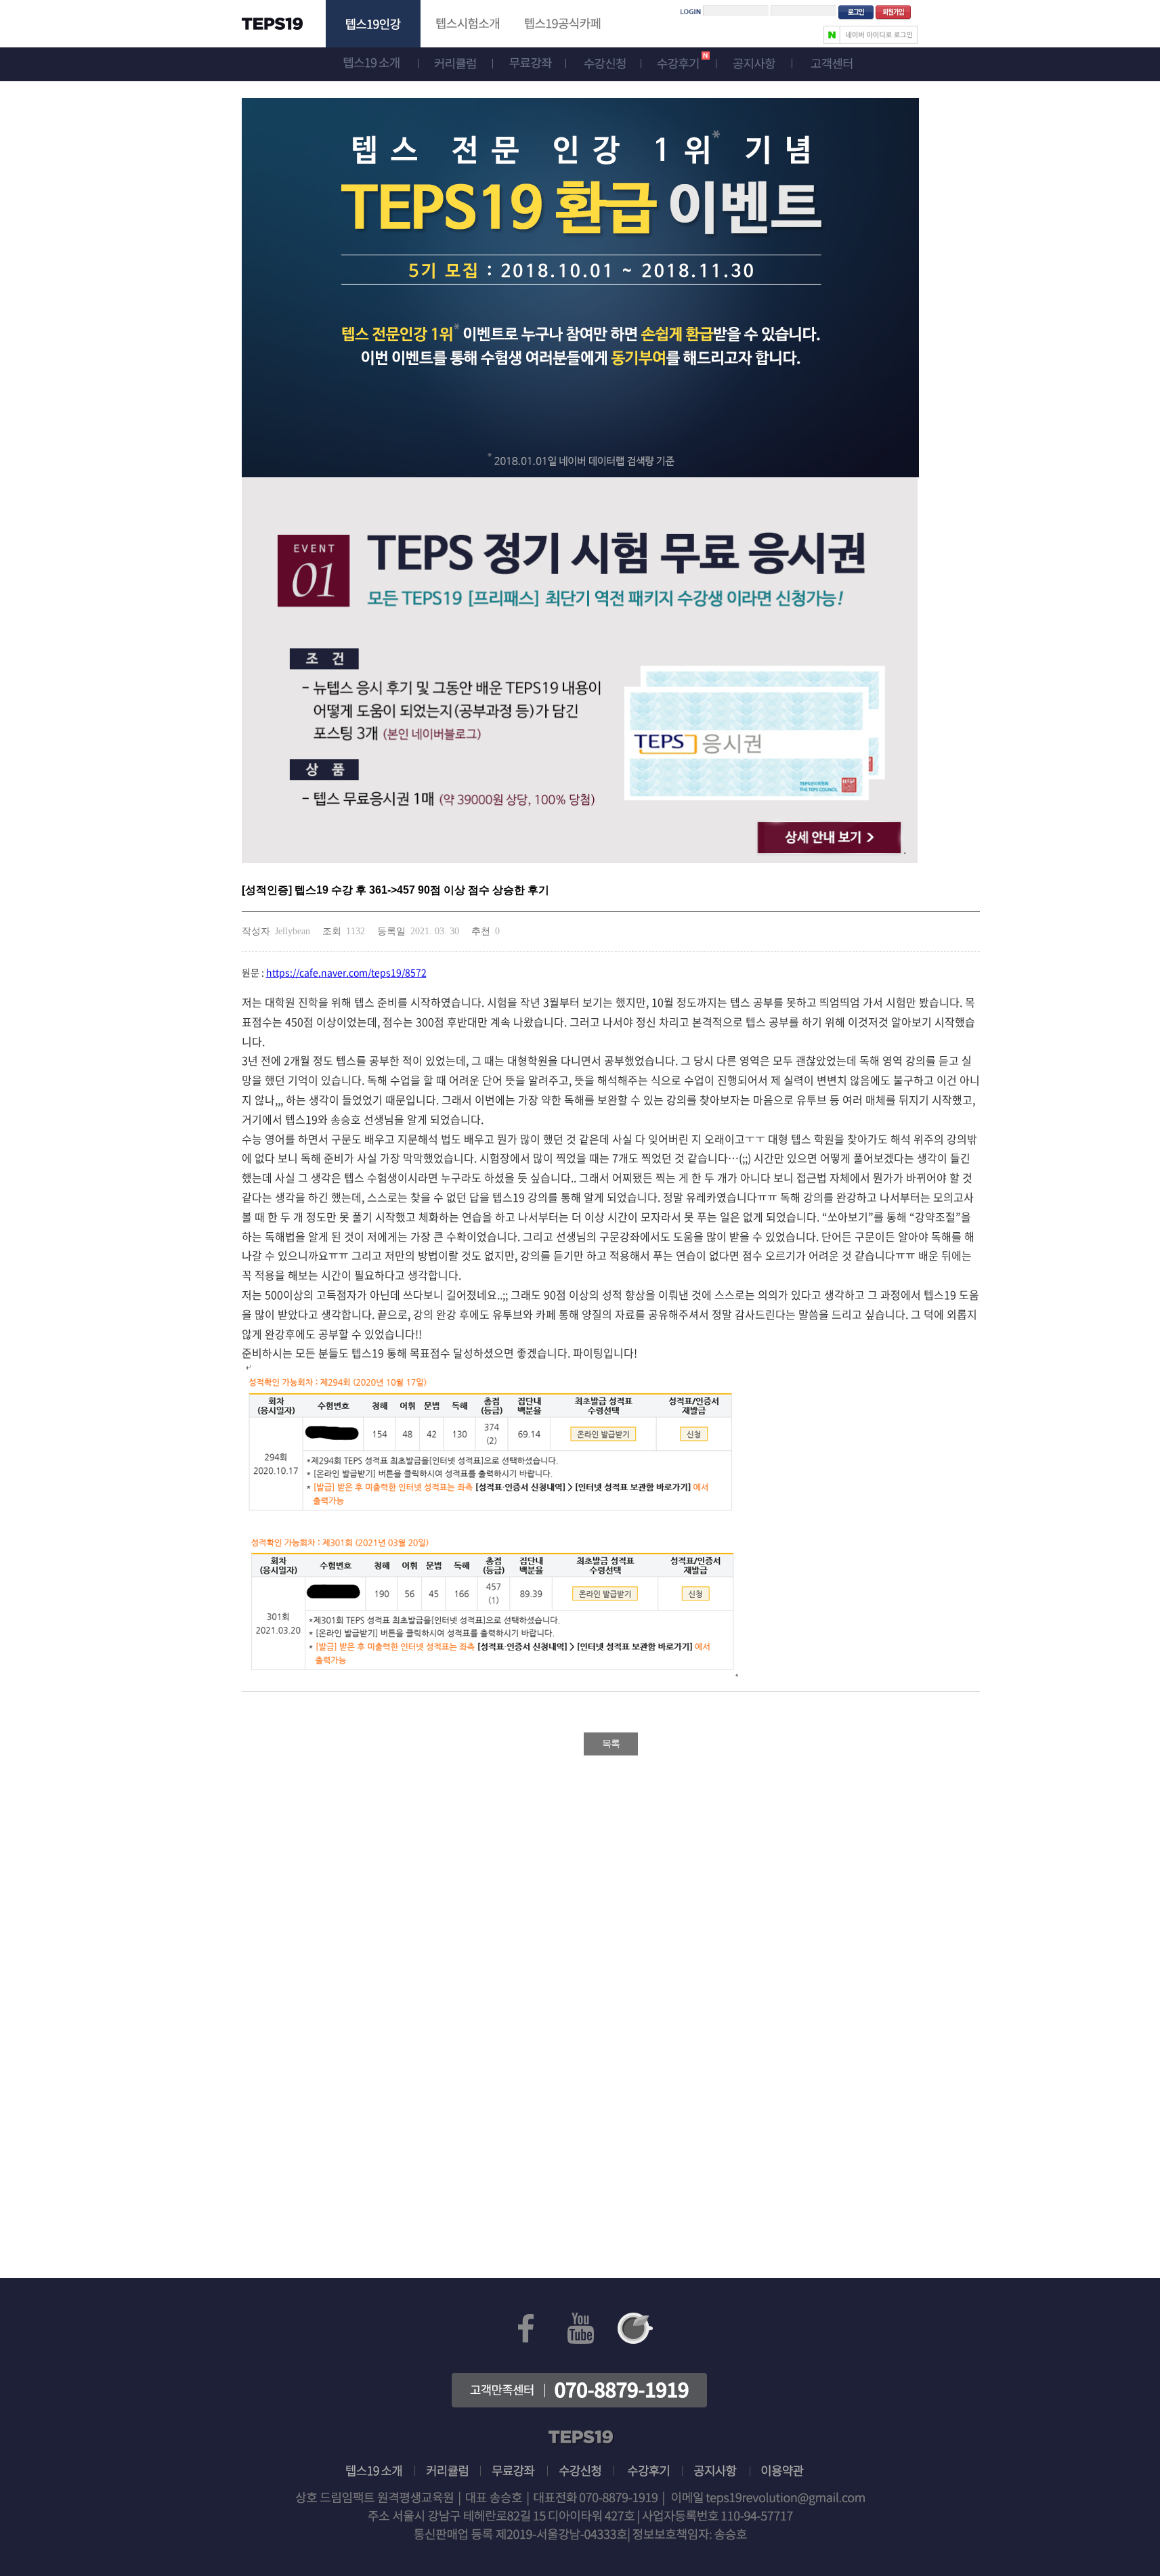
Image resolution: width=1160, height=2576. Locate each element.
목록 (611, 1744)
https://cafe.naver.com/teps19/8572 (346, 972)
